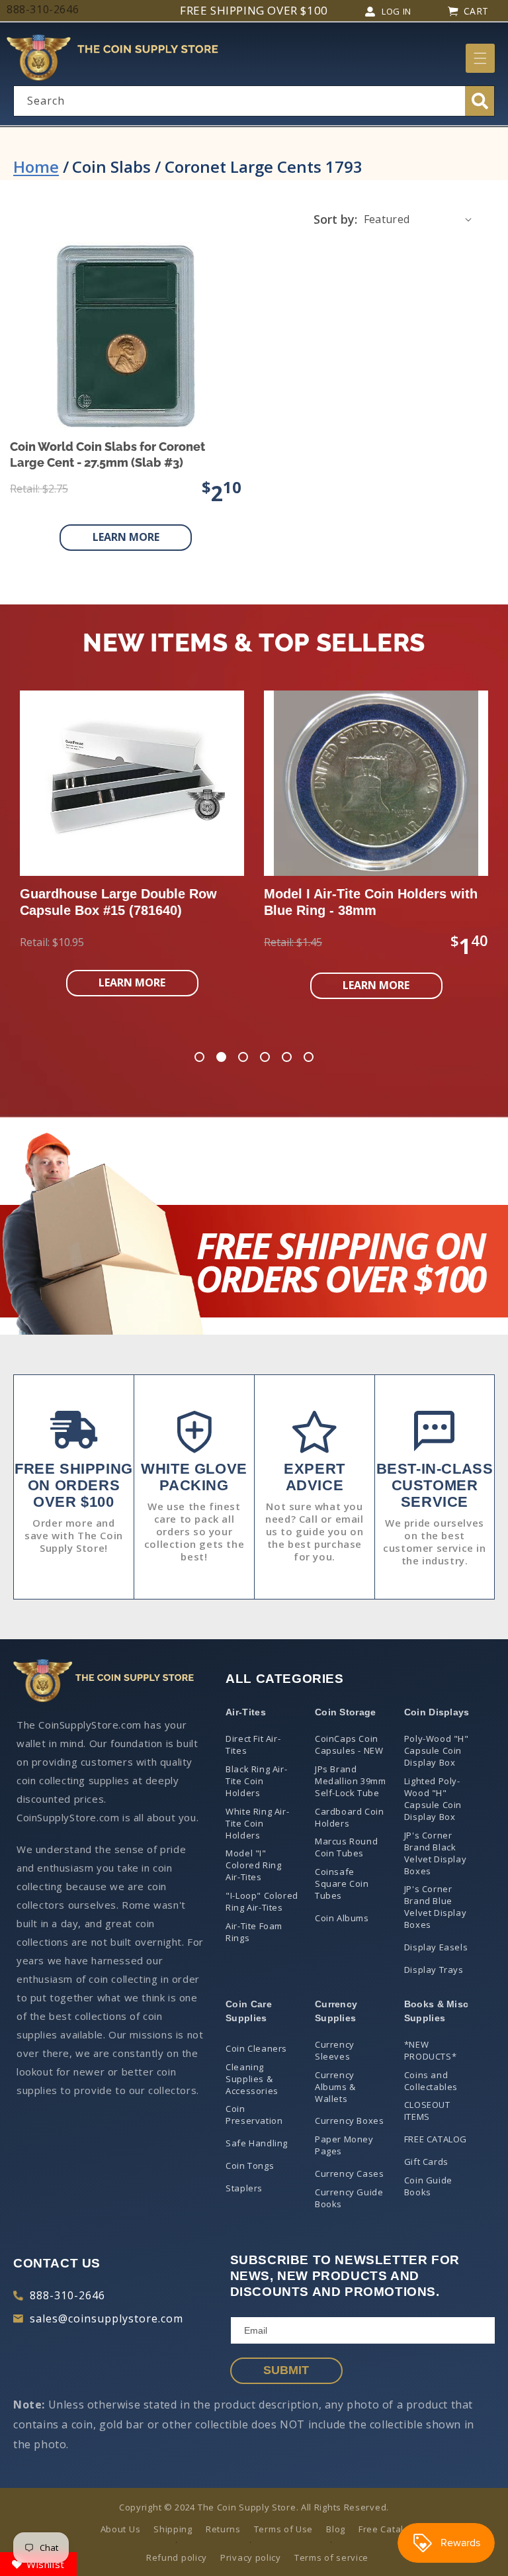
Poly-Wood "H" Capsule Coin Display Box (437, 1750)
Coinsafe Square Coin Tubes (342, 1884)
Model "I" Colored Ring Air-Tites (253, 1865)
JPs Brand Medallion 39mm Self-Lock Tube (350, 1781)
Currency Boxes (349, 2121)
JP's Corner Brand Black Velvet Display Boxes (435, 1853)
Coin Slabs (111, 167)
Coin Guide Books (428, 2186)
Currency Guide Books (349, 2198)
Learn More (126, 537)
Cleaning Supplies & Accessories (252, 2079)
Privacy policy (251, 2557)
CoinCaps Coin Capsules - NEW (349, 1744)
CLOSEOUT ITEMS (427, 2111)
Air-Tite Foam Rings (254, 1932)
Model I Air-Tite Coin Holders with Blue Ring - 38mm (371, 902)
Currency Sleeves (335, 2050)
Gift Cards (426, 2162)
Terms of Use (283, 2529)
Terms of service (331, 2557)
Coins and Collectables (431, 2081)
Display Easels (436, 1947)
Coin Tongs (250, 2166)
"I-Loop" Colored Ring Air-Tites (262, 1901)
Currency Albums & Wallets (335, 2087)
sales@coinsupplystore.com (106, 2318)
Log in (397, 11)
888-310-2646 (67, 2295)
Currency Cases (349, 2173)
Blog (336, 2529)
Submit (286, 2370)
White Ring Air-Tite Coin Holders (257, 1823)
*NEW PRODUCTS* (430, 2050)
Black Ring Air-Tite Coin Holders (256, 1781)
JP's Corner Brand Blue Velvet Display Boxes (435, 1907)
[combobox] (254, 101)
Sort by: (335, 219)
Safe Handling (257, 2143)
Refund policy (177, 2557)
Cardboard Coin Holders (349, 1817)
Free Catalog (386, 2529)
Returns (223, 2529)
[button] (480, 58)
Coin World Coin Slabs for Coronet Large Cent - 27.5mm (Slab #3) (107, 454)
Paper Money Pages (344, 2145)
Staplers (244, 2188)
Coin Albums (342, 1918)
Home (36, 167)
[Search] (480, 101)
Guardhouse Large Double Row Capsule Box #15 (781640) (118, 902)
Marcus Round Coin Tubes (346, 1847)
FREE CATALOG (436, 2139)
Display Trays (434, 1970)
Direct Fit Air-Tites (253, 1744)
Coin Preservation (254, 2115)
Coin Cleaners (256, 2048)
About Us (121, 2529)
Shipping (173, 2529)
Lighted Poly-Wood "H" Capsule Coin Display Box (433, 1799)
